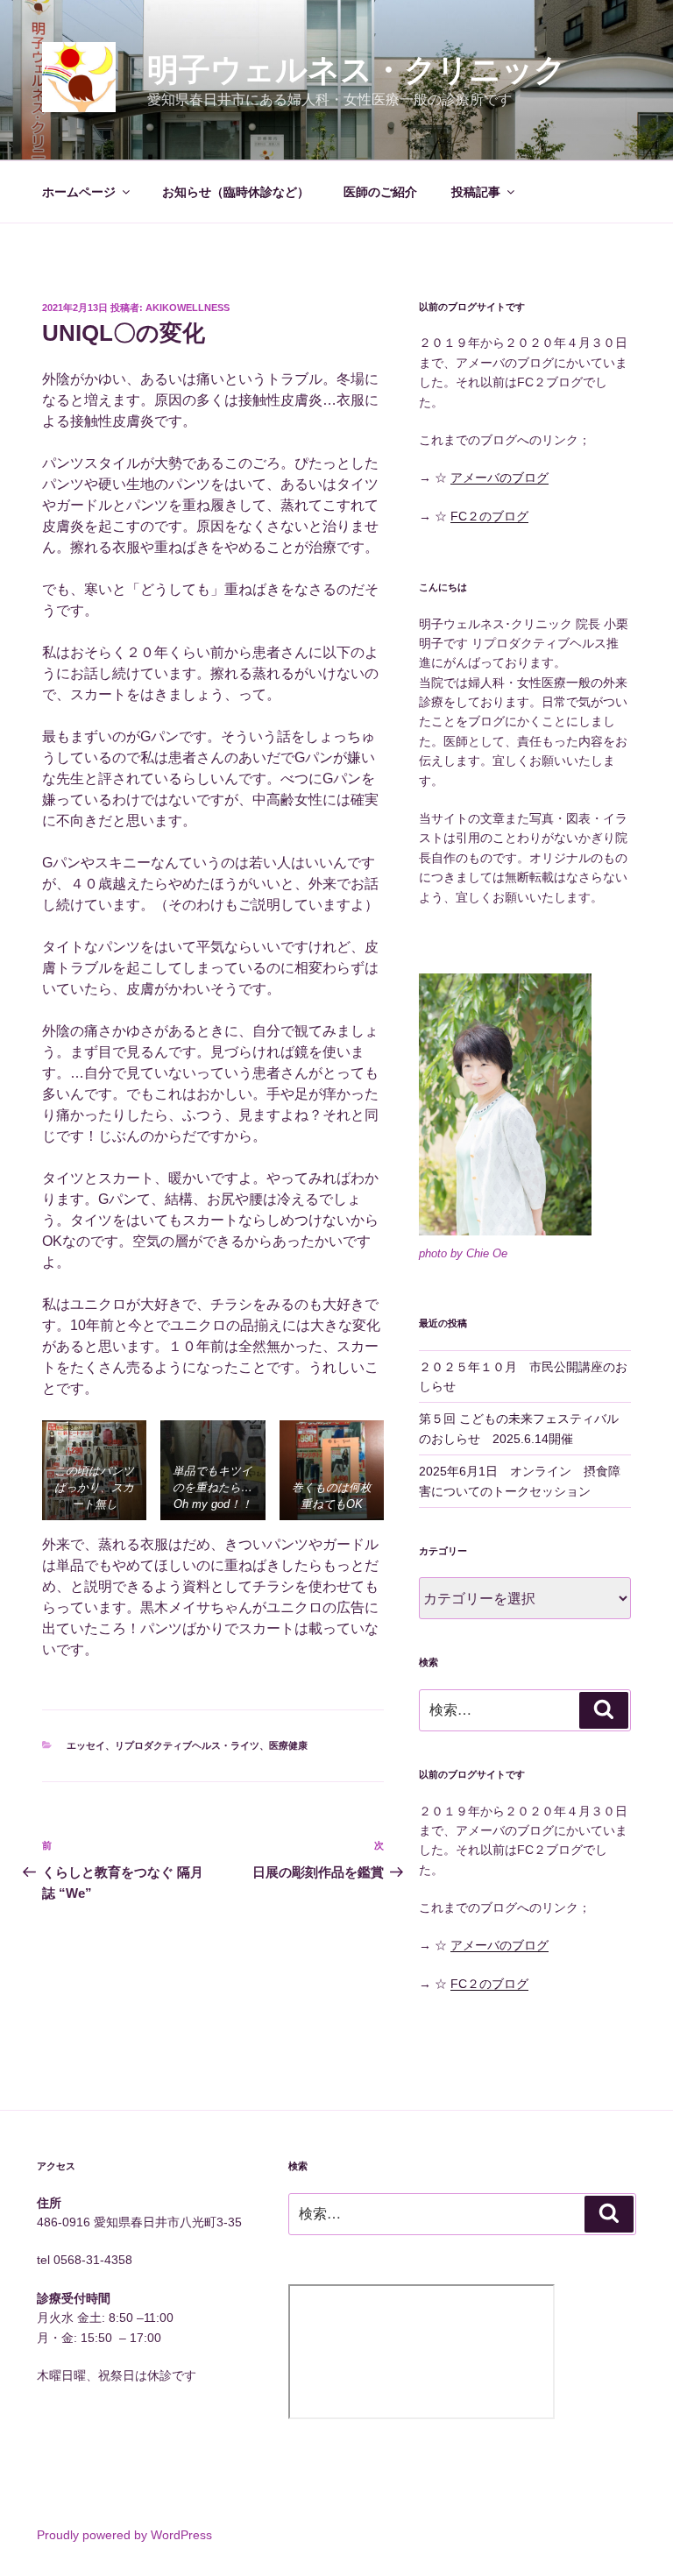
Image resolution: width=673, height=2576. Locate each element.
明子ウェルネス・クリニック (357, 70)
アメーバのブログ (499, 478)
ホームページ (79, 192)
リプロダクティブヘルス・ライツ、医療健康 (211, 1745)
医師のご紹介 (380, 192)
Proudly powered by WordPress (124, 2535)
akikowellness (188, 308)
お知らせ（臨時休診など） (236, 192)
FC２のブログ (489, 516)
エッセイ (86, 1745)
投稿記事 (476, 192)
